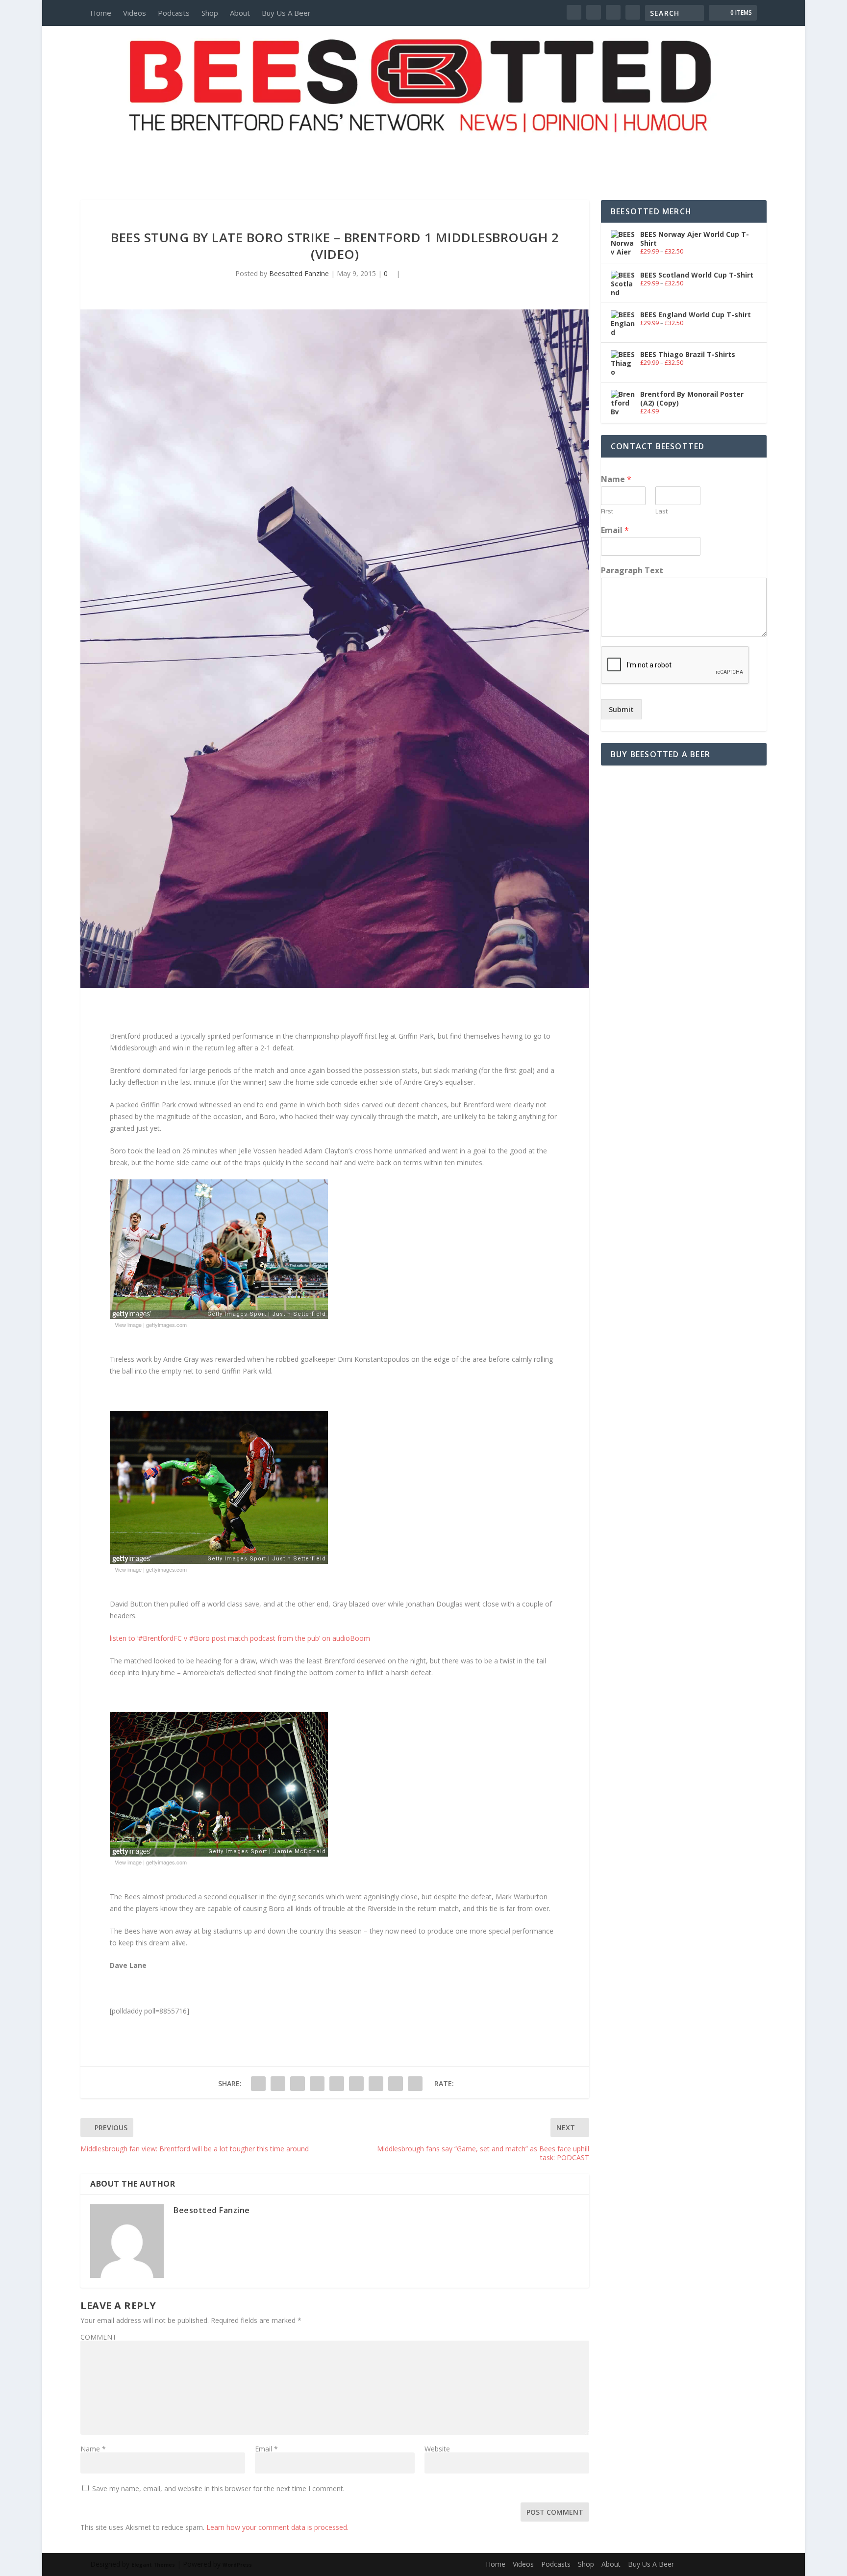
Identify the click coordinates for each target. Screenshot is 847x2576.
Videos (135, 13)
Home (101, 13)
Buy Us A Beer (286, 13)
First (607, 511)
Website (437, 2449)
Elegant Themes (153, 2565)
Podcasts (174, 13)
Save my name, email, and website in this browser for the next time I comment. (218, 2488)
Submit (621, 709)
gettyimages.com (166, 1325)
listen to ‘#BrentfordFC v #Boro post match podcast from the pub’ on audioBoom (240, 1638)
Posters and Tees (423, 151)
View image (128, 1325)
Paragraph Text (632, 571)
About (240, 13)
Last (661, 511)
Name (93, 2449)
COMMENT (99, 2337)
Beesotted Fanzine (299, 273)
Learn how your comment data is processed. (277, 2527)
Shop (210, 13)
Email (266, 2449)
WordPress (237, 2565)
